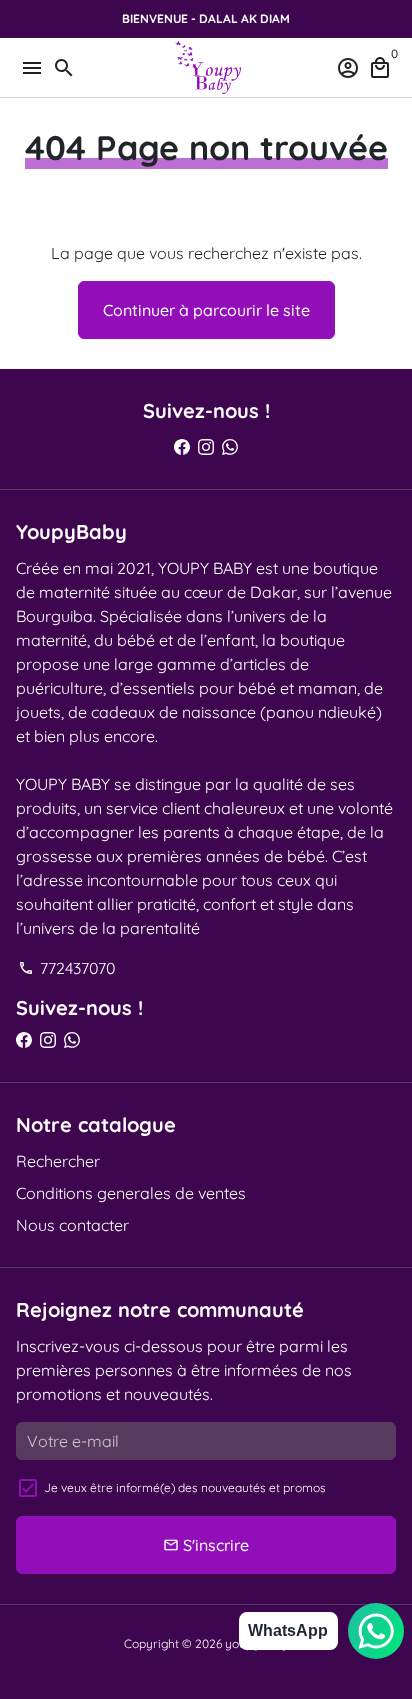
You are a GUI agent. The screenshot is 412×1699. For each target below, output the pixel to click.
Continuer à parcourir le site (206, 310)
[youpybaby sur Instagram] (206, 447)
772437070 (67, 968)
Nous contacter (72, 1225)
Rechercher (58, 1161)
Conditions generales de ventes (131, 1193)
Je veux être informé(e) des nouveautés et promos (185, 1487)
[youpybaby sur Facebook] (182, 447)
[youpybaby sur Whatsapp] (230, 447)
